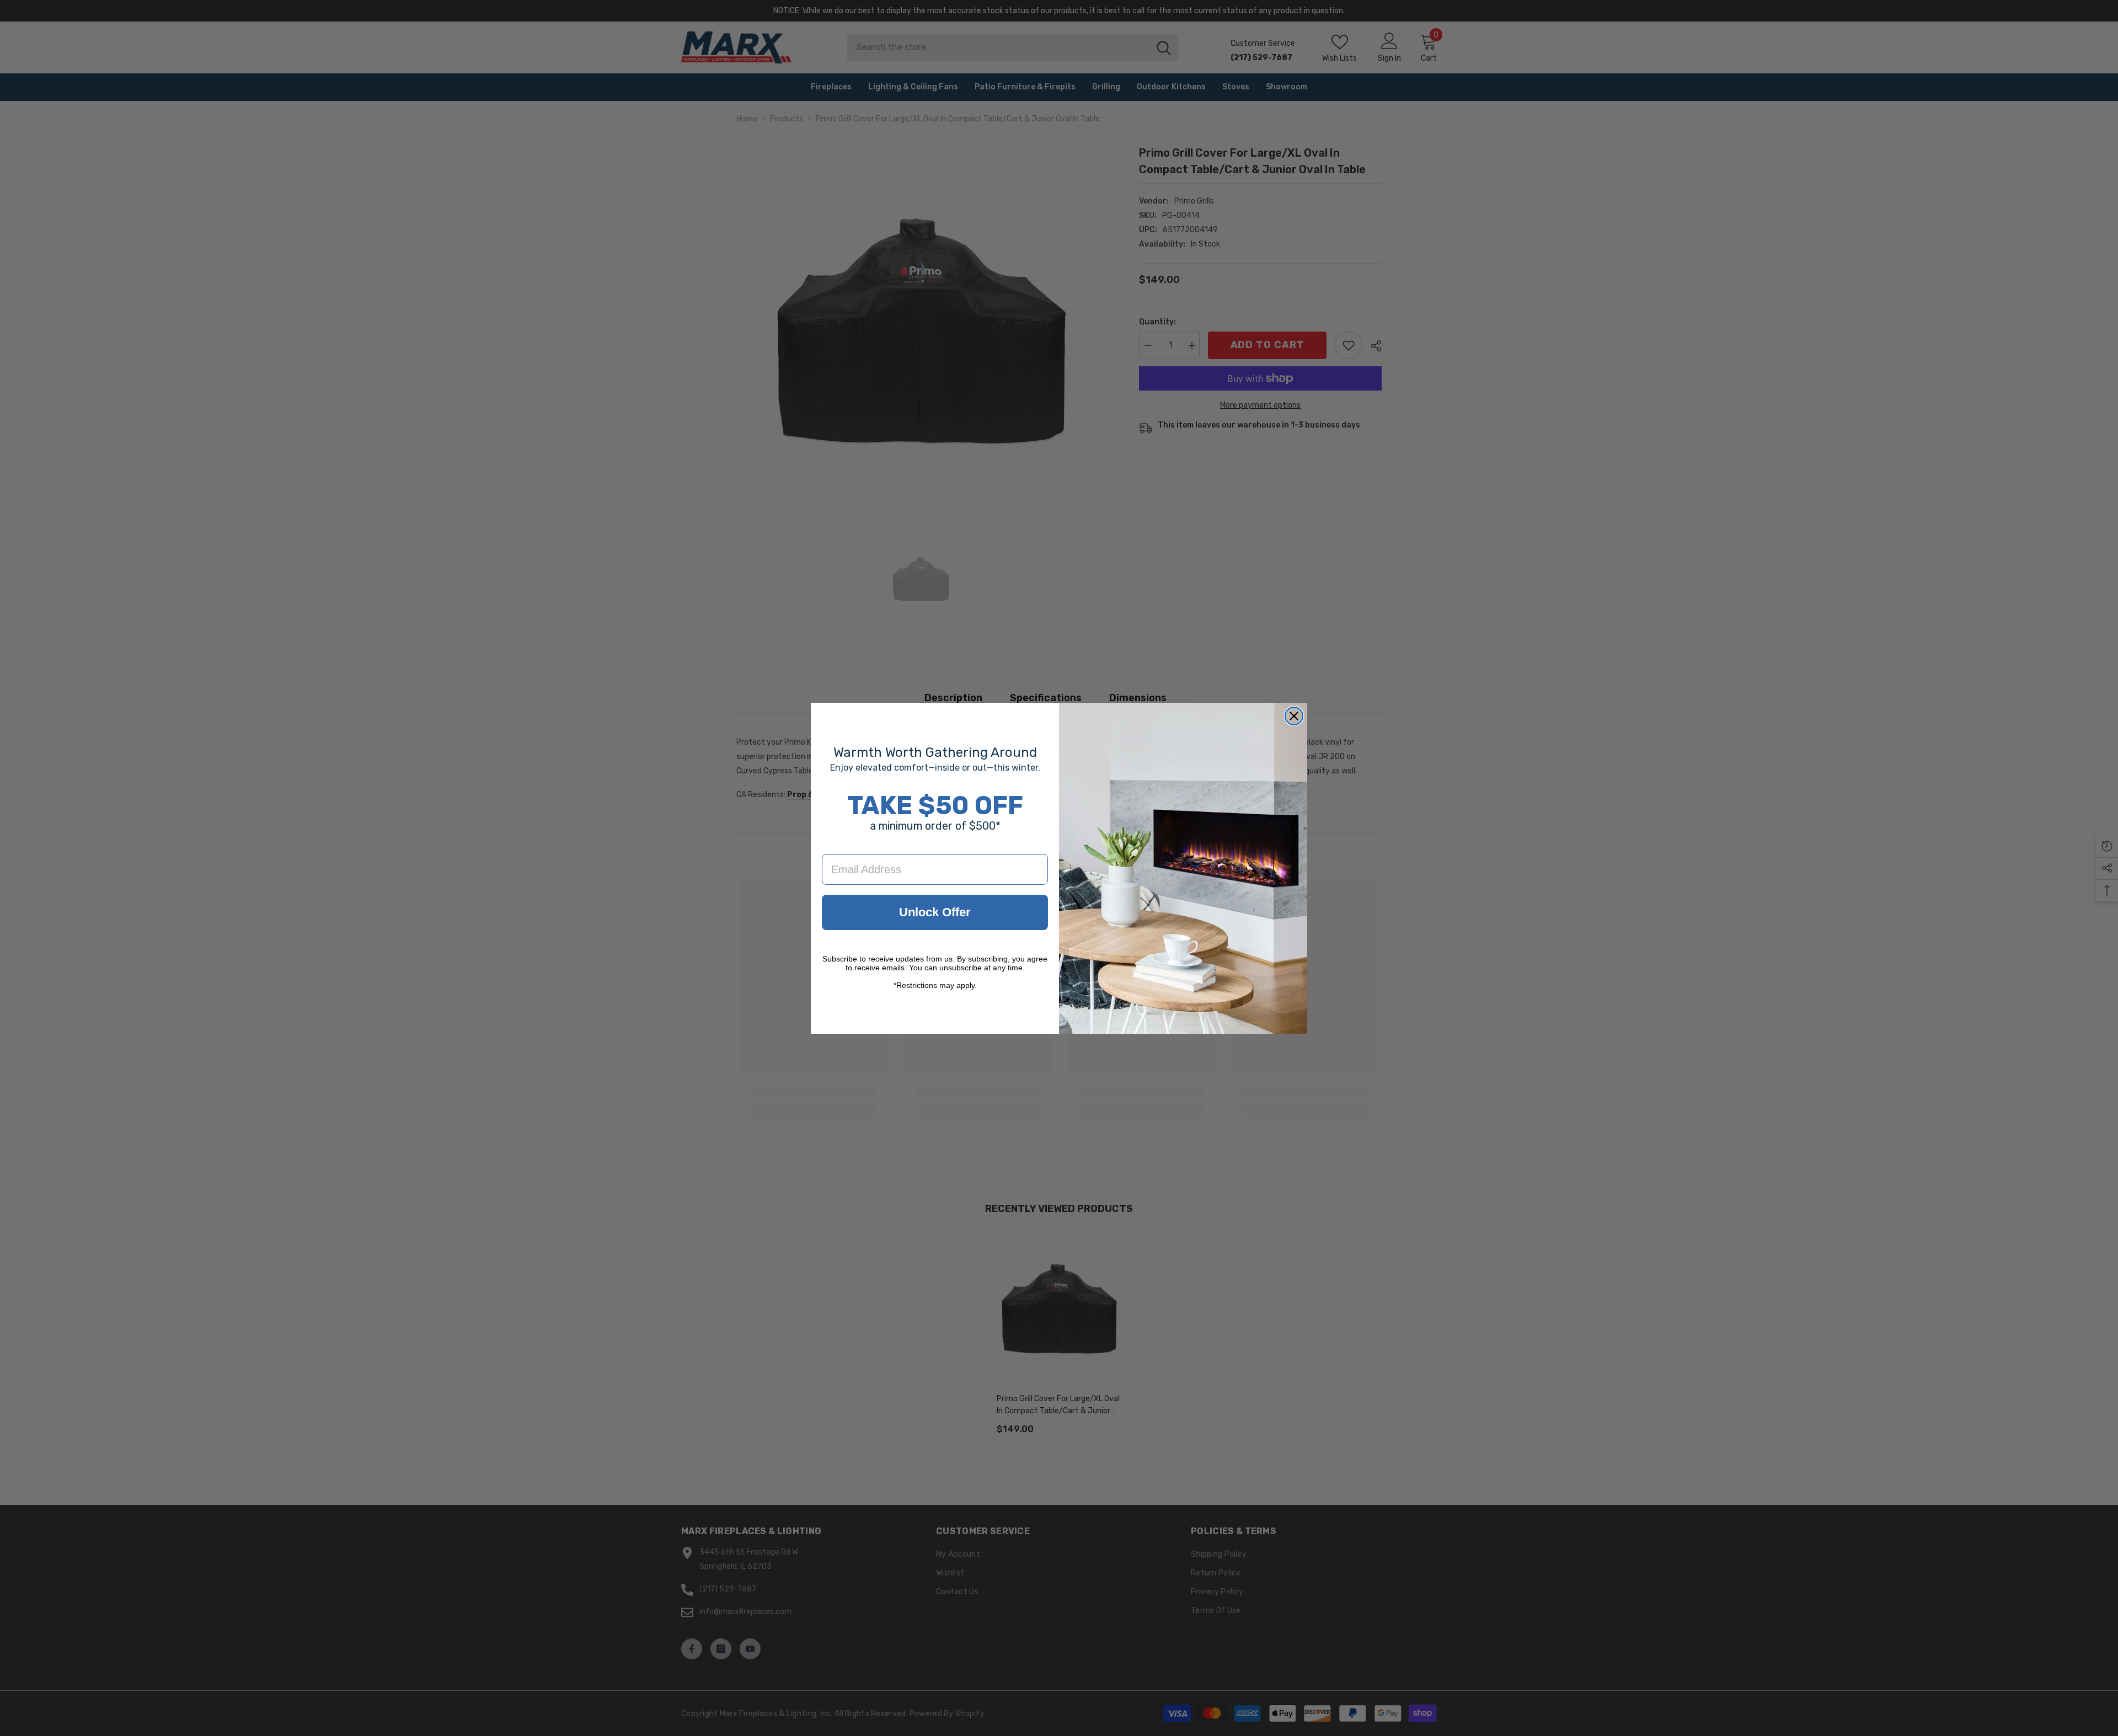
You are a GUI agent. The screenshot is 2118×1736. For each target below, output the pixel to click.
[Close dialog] (1294, 716)
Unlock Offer (935, 912)
